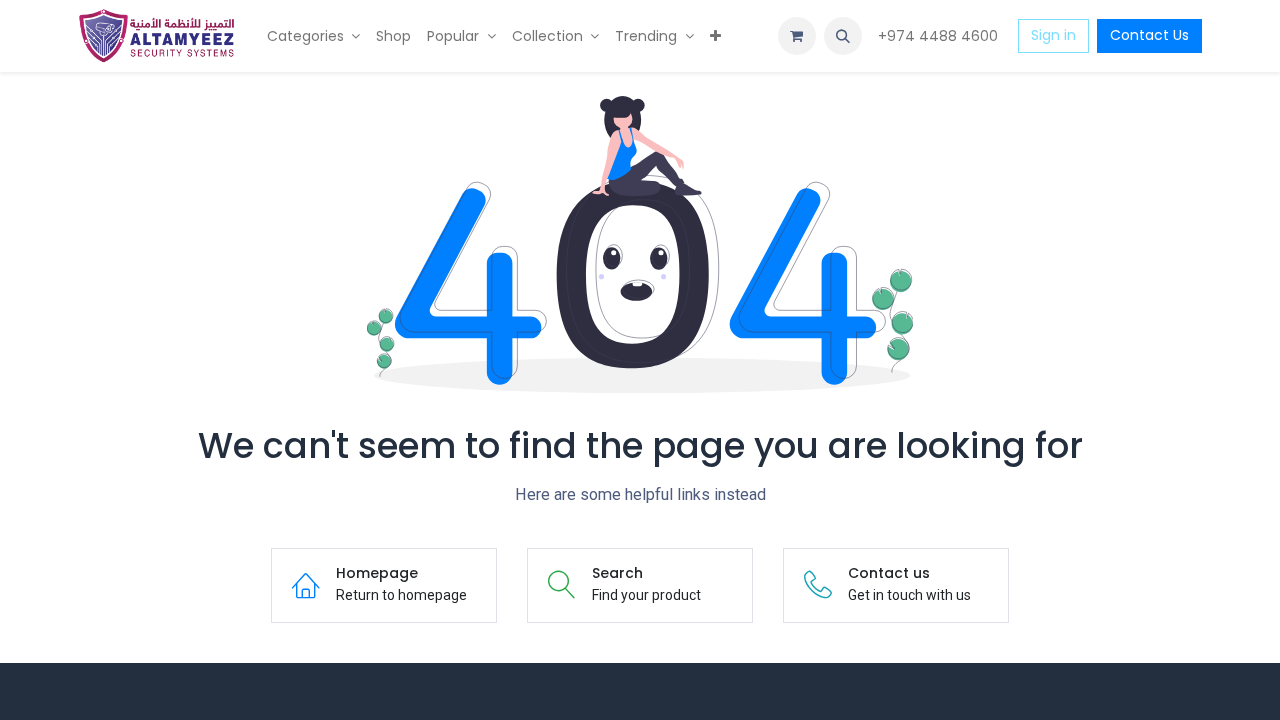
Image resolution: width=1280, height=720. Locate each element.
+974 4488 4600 (940, 36)
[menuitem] (314, 36)
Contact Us (1149, 35)
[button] (843, 36)
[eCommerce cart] (797, 36)
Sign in (1053, 35)
